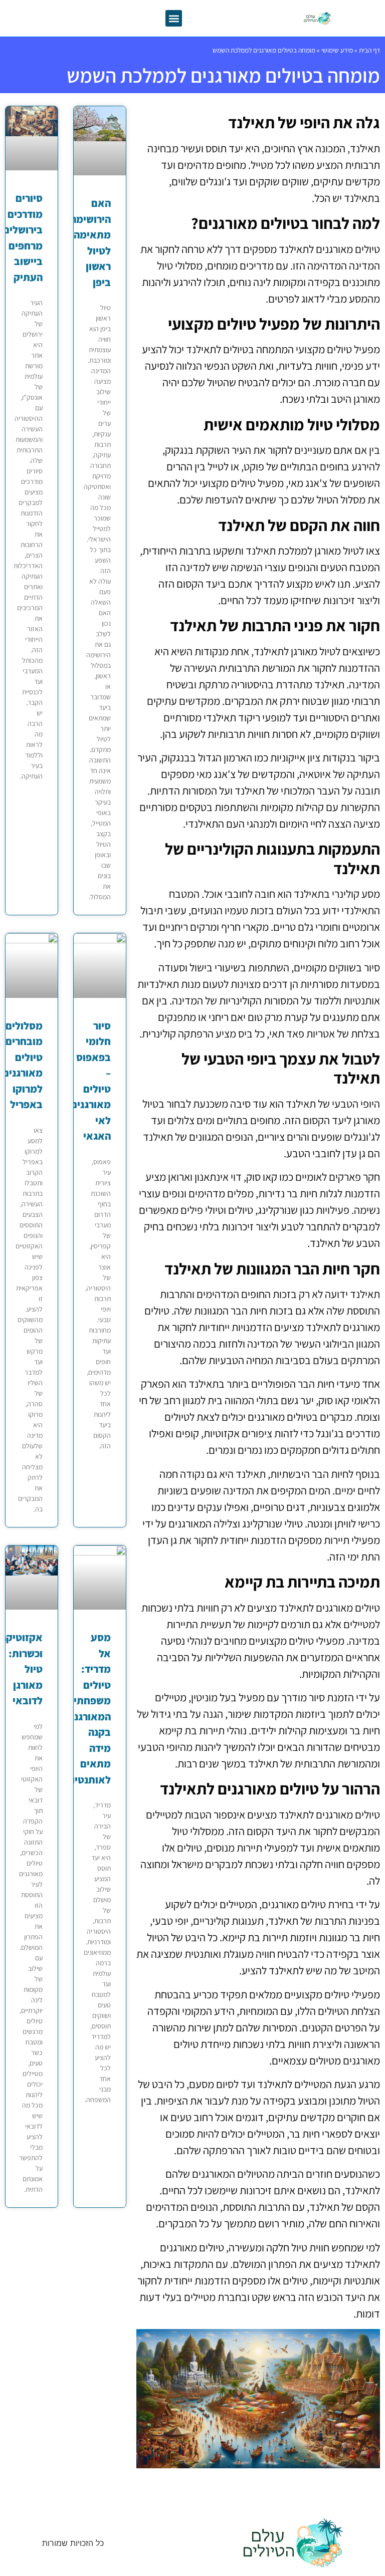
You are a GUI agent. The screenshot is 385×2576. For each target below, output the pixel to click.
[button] (174, 18)
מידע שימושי (337, 50)
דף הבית (369, 50)
